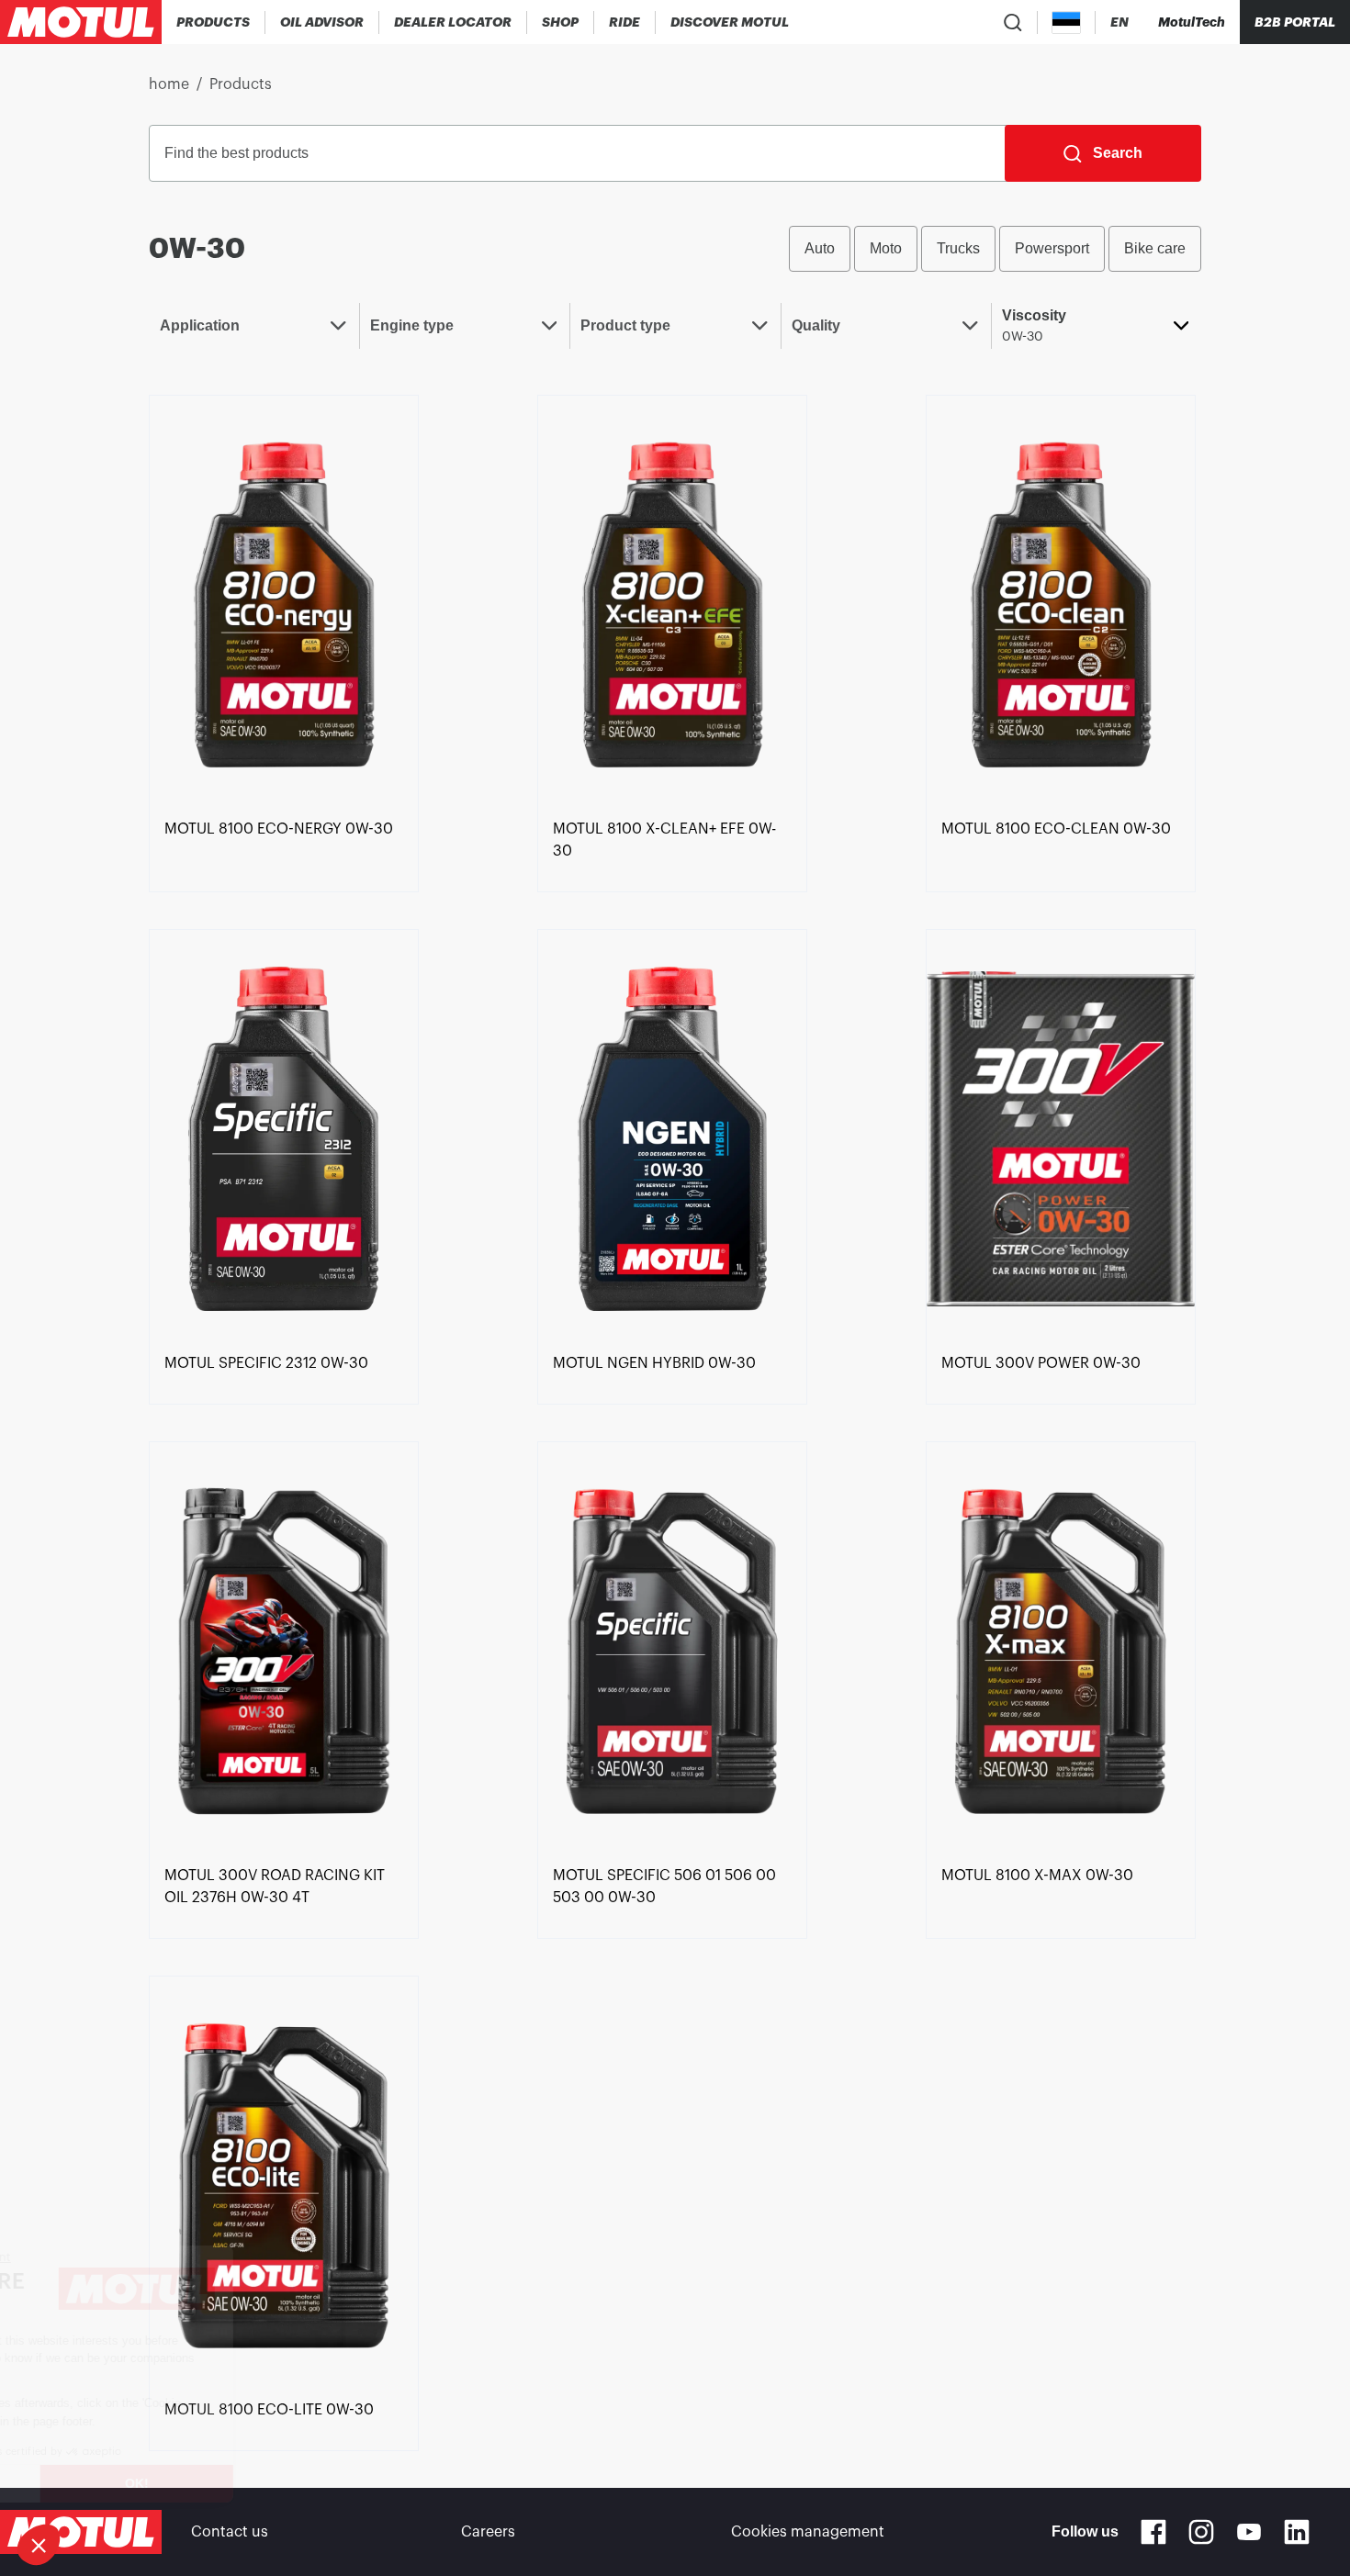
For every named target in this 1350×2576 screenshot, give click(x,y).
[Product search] (1013, 22)
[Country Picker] (1067, 22)
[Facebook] (1153, 2532)
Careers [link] (488, 2532)
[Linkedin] (1297, 2532)
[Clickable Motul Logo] (81, 22)
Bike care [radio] (1155, 248)
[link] (561, 22)
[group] (995, 249)
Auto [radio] (820, 248)
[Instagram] (1201, 2532)
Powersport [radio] (1052, 248)
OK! (308, 2483)
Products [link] (241, 84)
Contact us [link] (230, 2532)
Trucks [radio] (958, 248)
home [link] (169, 84)
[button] (39, 2545)
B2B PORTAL (1295, 22)
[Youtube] (1249, 2532)
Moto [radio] (886, 248)
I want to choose (115, 2483)
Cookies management (808, 2532)
